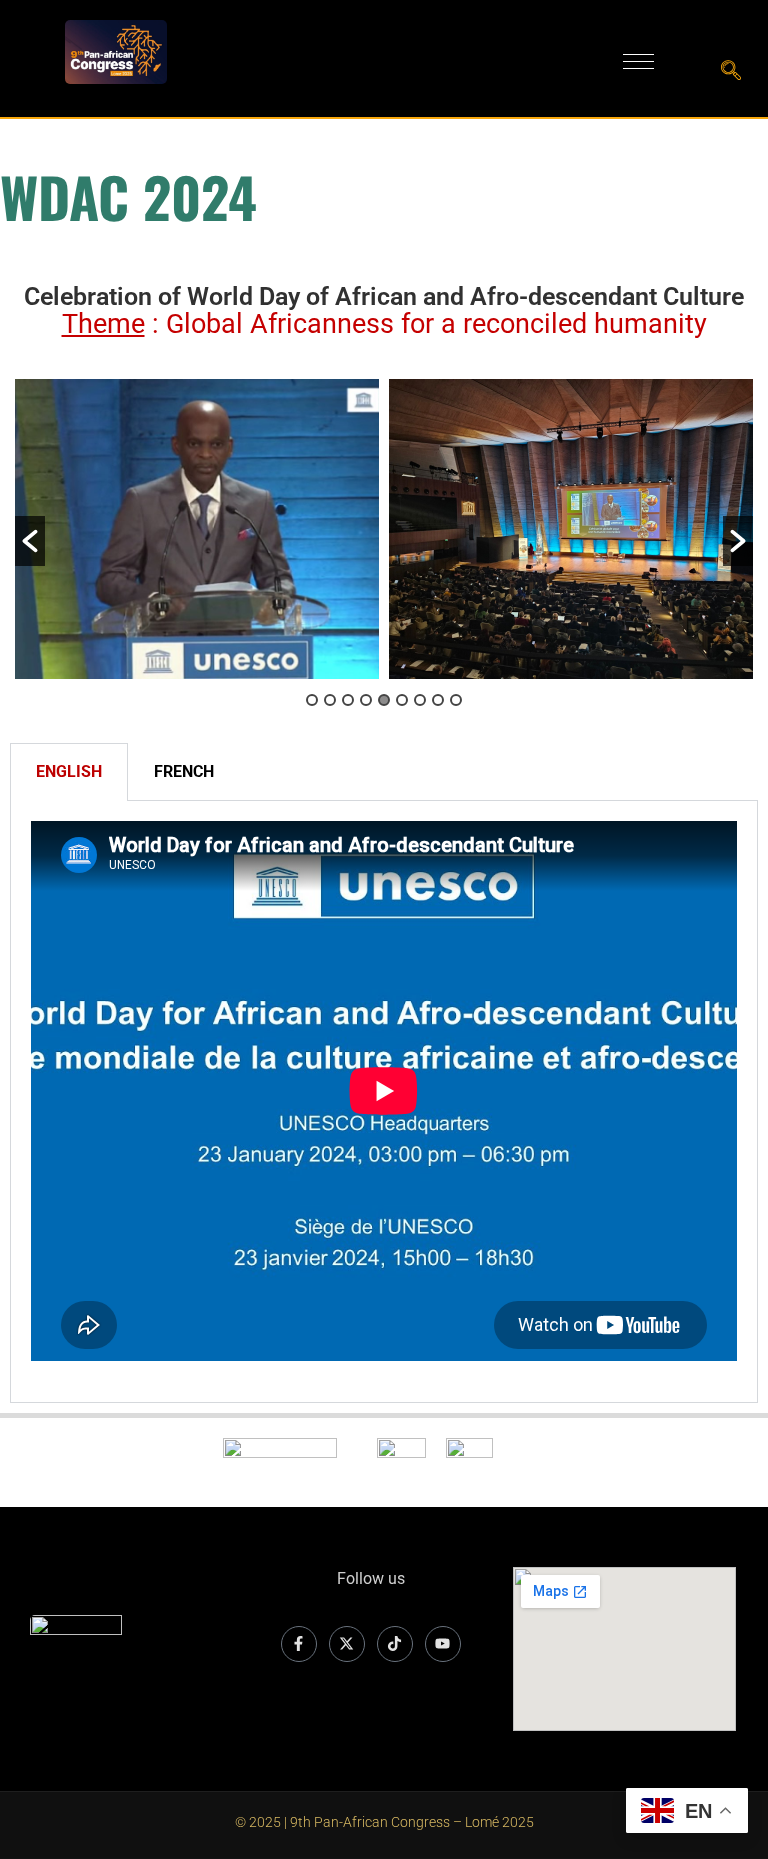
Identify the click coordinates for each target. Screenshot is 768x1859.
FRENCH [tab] (184, 771)
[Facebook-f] (299, 1644)
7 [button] (420, 700)
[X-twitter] (347, 1644)
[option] (197, 529)
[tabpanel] (384, 1102)
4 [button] (366, 700)
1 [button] (312, 700)
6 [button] (402, 700)
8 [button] (438, 700)
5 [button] (384, 700)
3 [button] (348, 700)
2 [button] (330, 700)
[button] (30, 541)
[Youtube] (443, 1644)
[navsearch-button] (731, 72)
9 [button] (456, 700)
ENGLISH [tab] (69, 771)
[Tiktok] (395, 1644)
